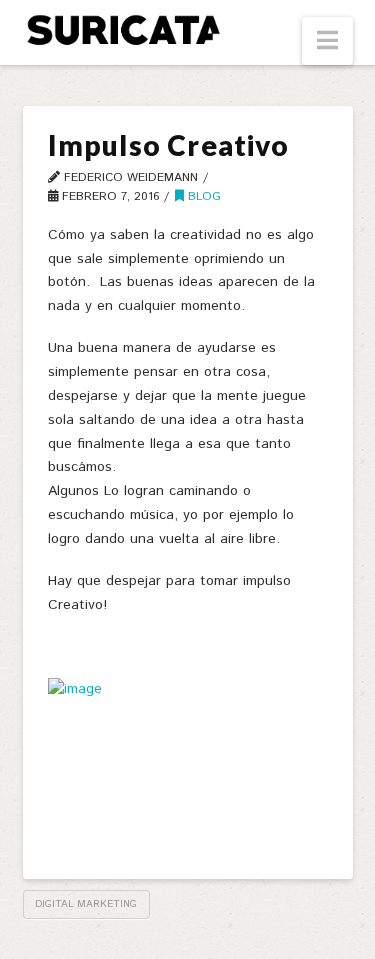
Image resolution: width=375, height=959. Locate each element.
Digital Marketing (86, 904)
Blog (202, 196)
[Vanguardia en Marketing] (123, 29)
